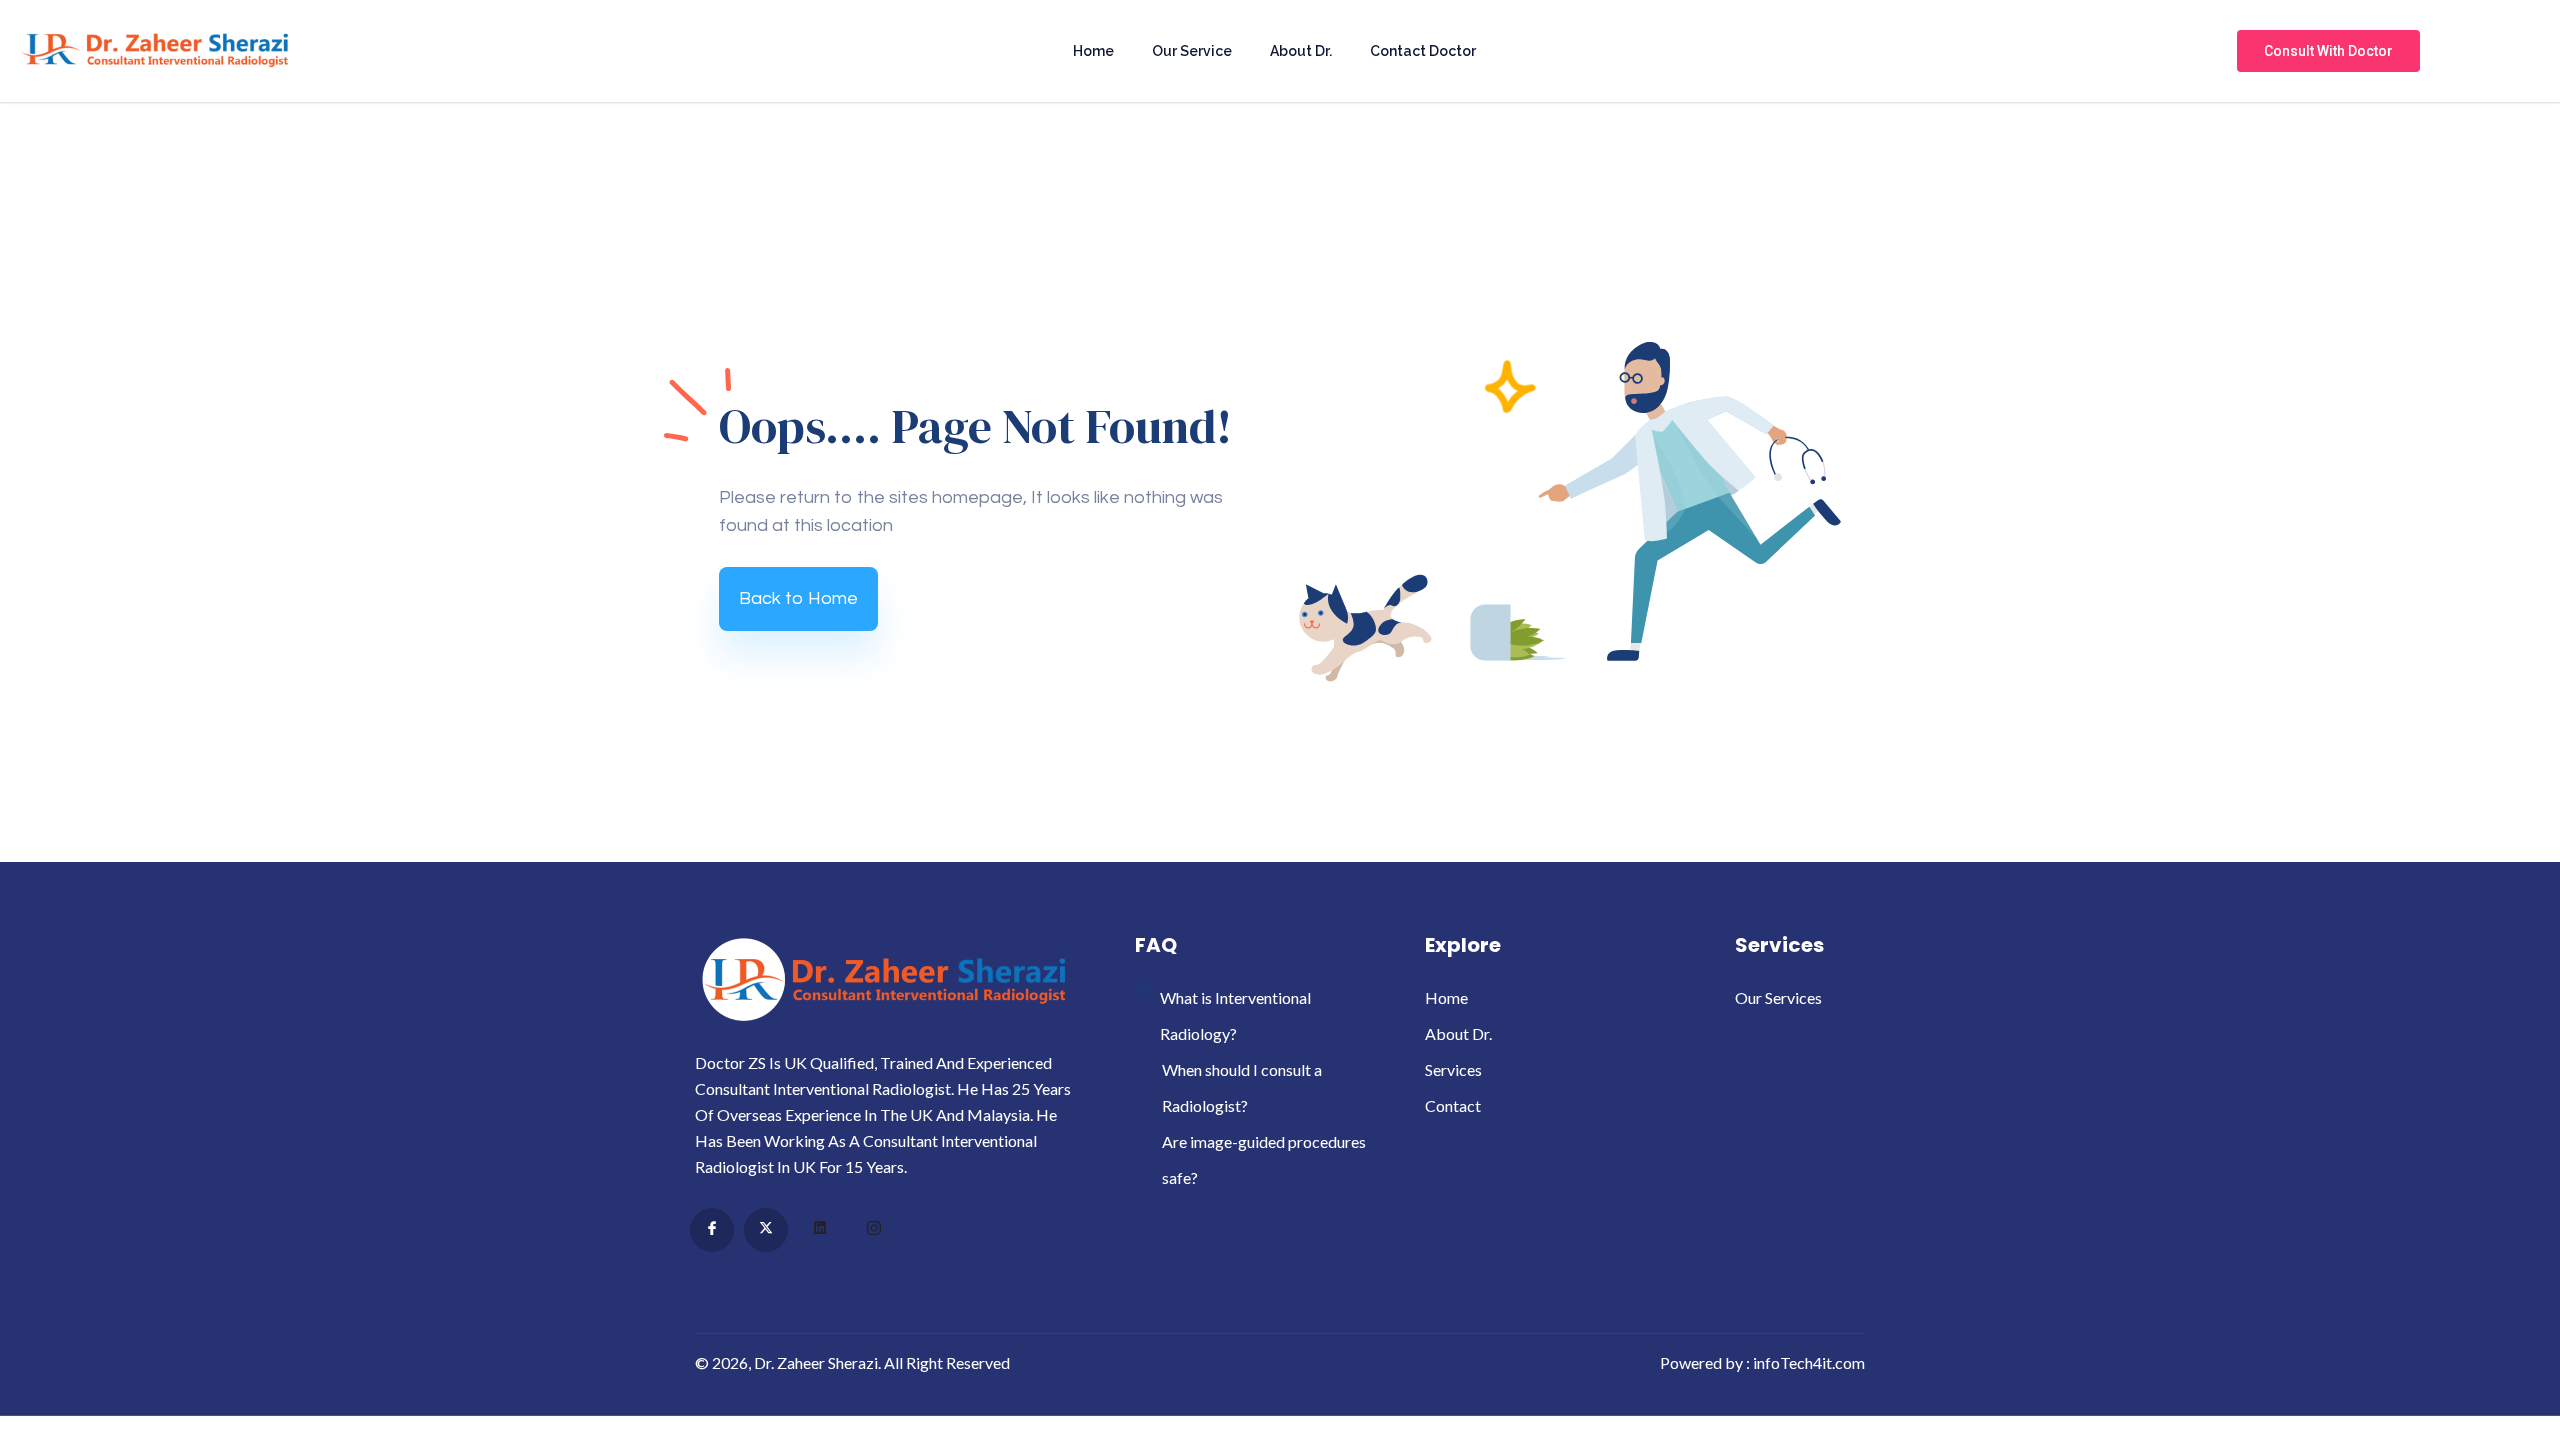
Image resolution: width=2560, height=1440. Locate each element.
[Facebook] (712, 1230)
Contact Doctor (1423, 51)
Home (1093, 51)
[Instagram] (874, 1231)
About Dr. (1301, 51)
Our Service (1192, 51)
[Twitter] (766, 1230)
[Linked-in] (820, 1231)
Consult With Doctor (2328, 51)
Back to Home (798, 598)
